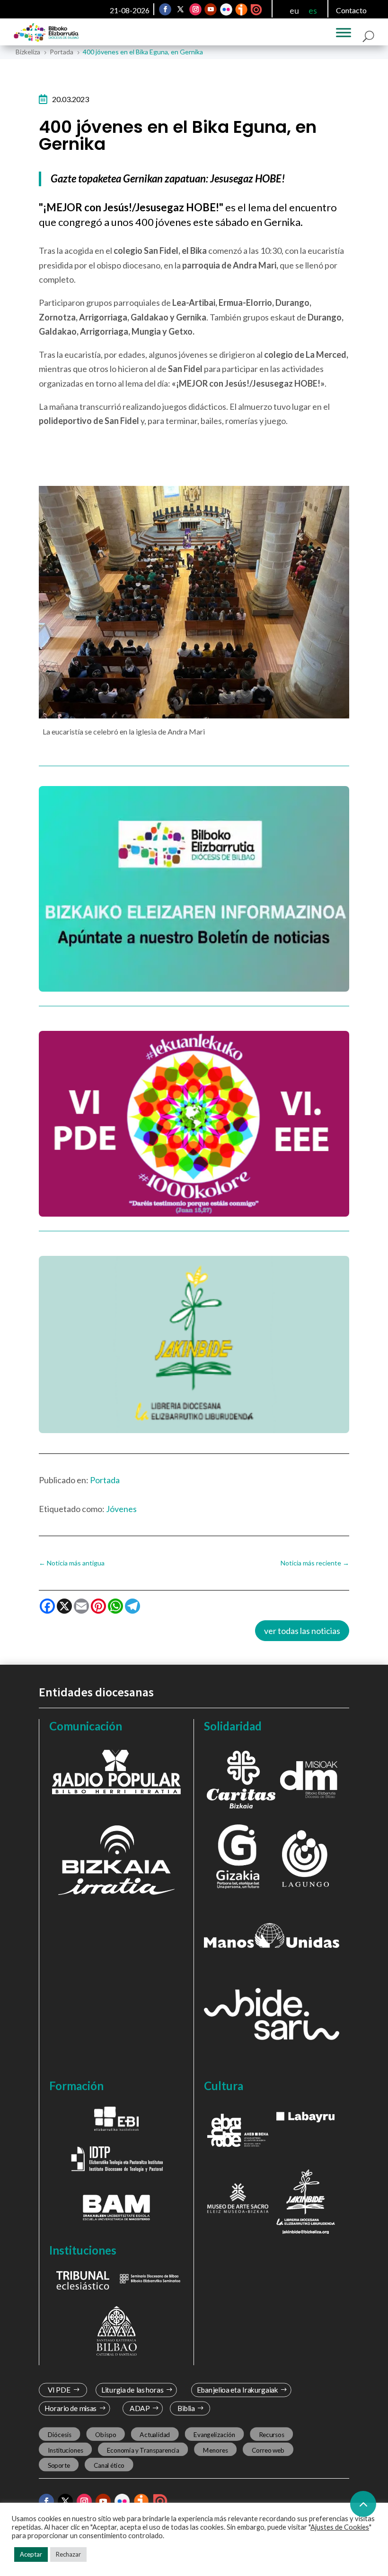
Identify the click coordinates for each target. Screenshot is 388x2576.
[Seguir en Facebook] (166, 9)
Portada (105, 1480)
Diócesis (60, 2435)
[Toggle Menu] (344, 33)
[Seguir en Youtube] (211, 9)
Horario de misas (71, 2408)
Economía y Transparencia (143, 2450)
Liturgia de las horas (132, 2390)
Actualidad (155, 2435)
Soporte (59, 2465)
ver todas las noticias (302, 1631)
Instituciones (66, 2450)
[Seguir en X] (181, 9)
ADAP (140, 2408)
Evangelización (214, 2435)
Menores (216, 2450)
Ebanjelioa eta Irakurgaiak (237, 2390)
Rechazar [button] (68, 2554)
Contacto (351, 10)
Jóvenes (121, 1509)
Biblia (186, 2408)
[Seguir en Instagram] (196, 9)
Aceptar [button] (31, 2554)
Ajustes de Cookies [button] (340, 2527)
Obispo (106, 2435)
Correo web (268, 2450)
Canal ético (109, 2465)
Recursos (272, 2435)
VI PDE (59, 2390)
